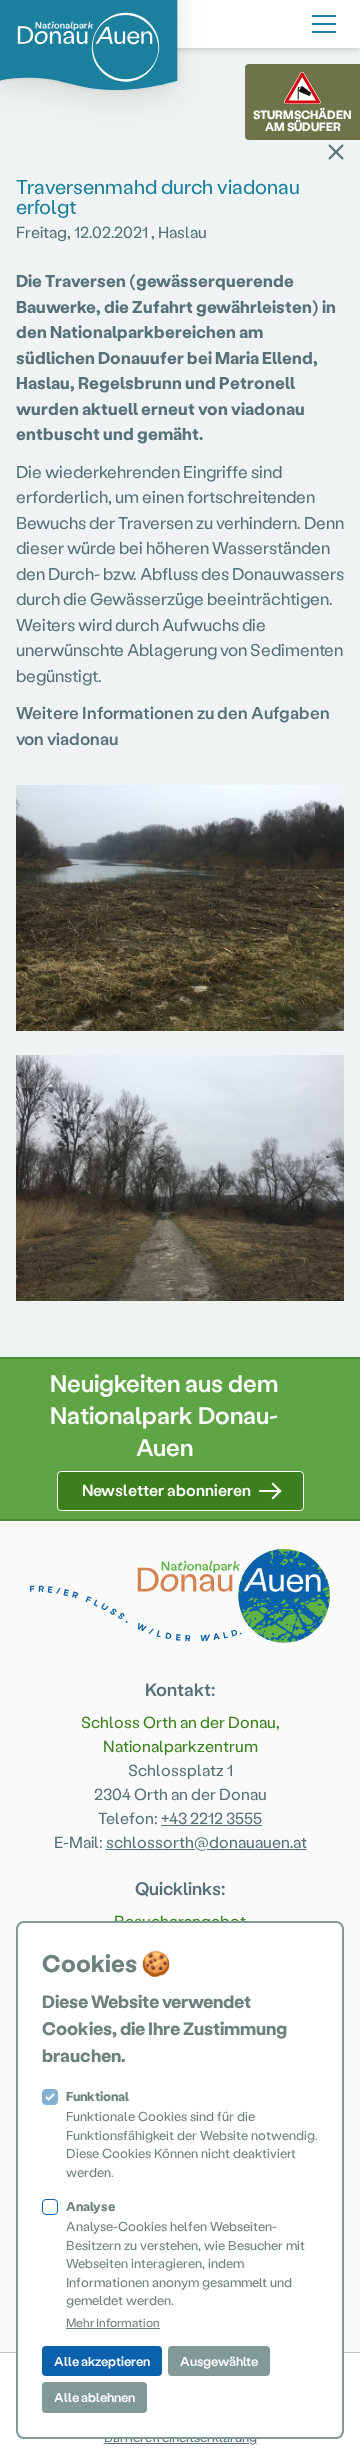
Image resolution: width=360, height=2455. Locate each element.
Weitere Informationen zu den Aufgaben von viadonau (173, 725)
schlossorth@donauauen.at (206, 1841)
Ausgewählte (219, 2360)
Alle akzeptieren (102, 2360)
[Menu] (324, 21)
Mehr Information (113, 2322)
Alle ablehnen (94, 2396)
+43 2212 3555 (211, 1817)
